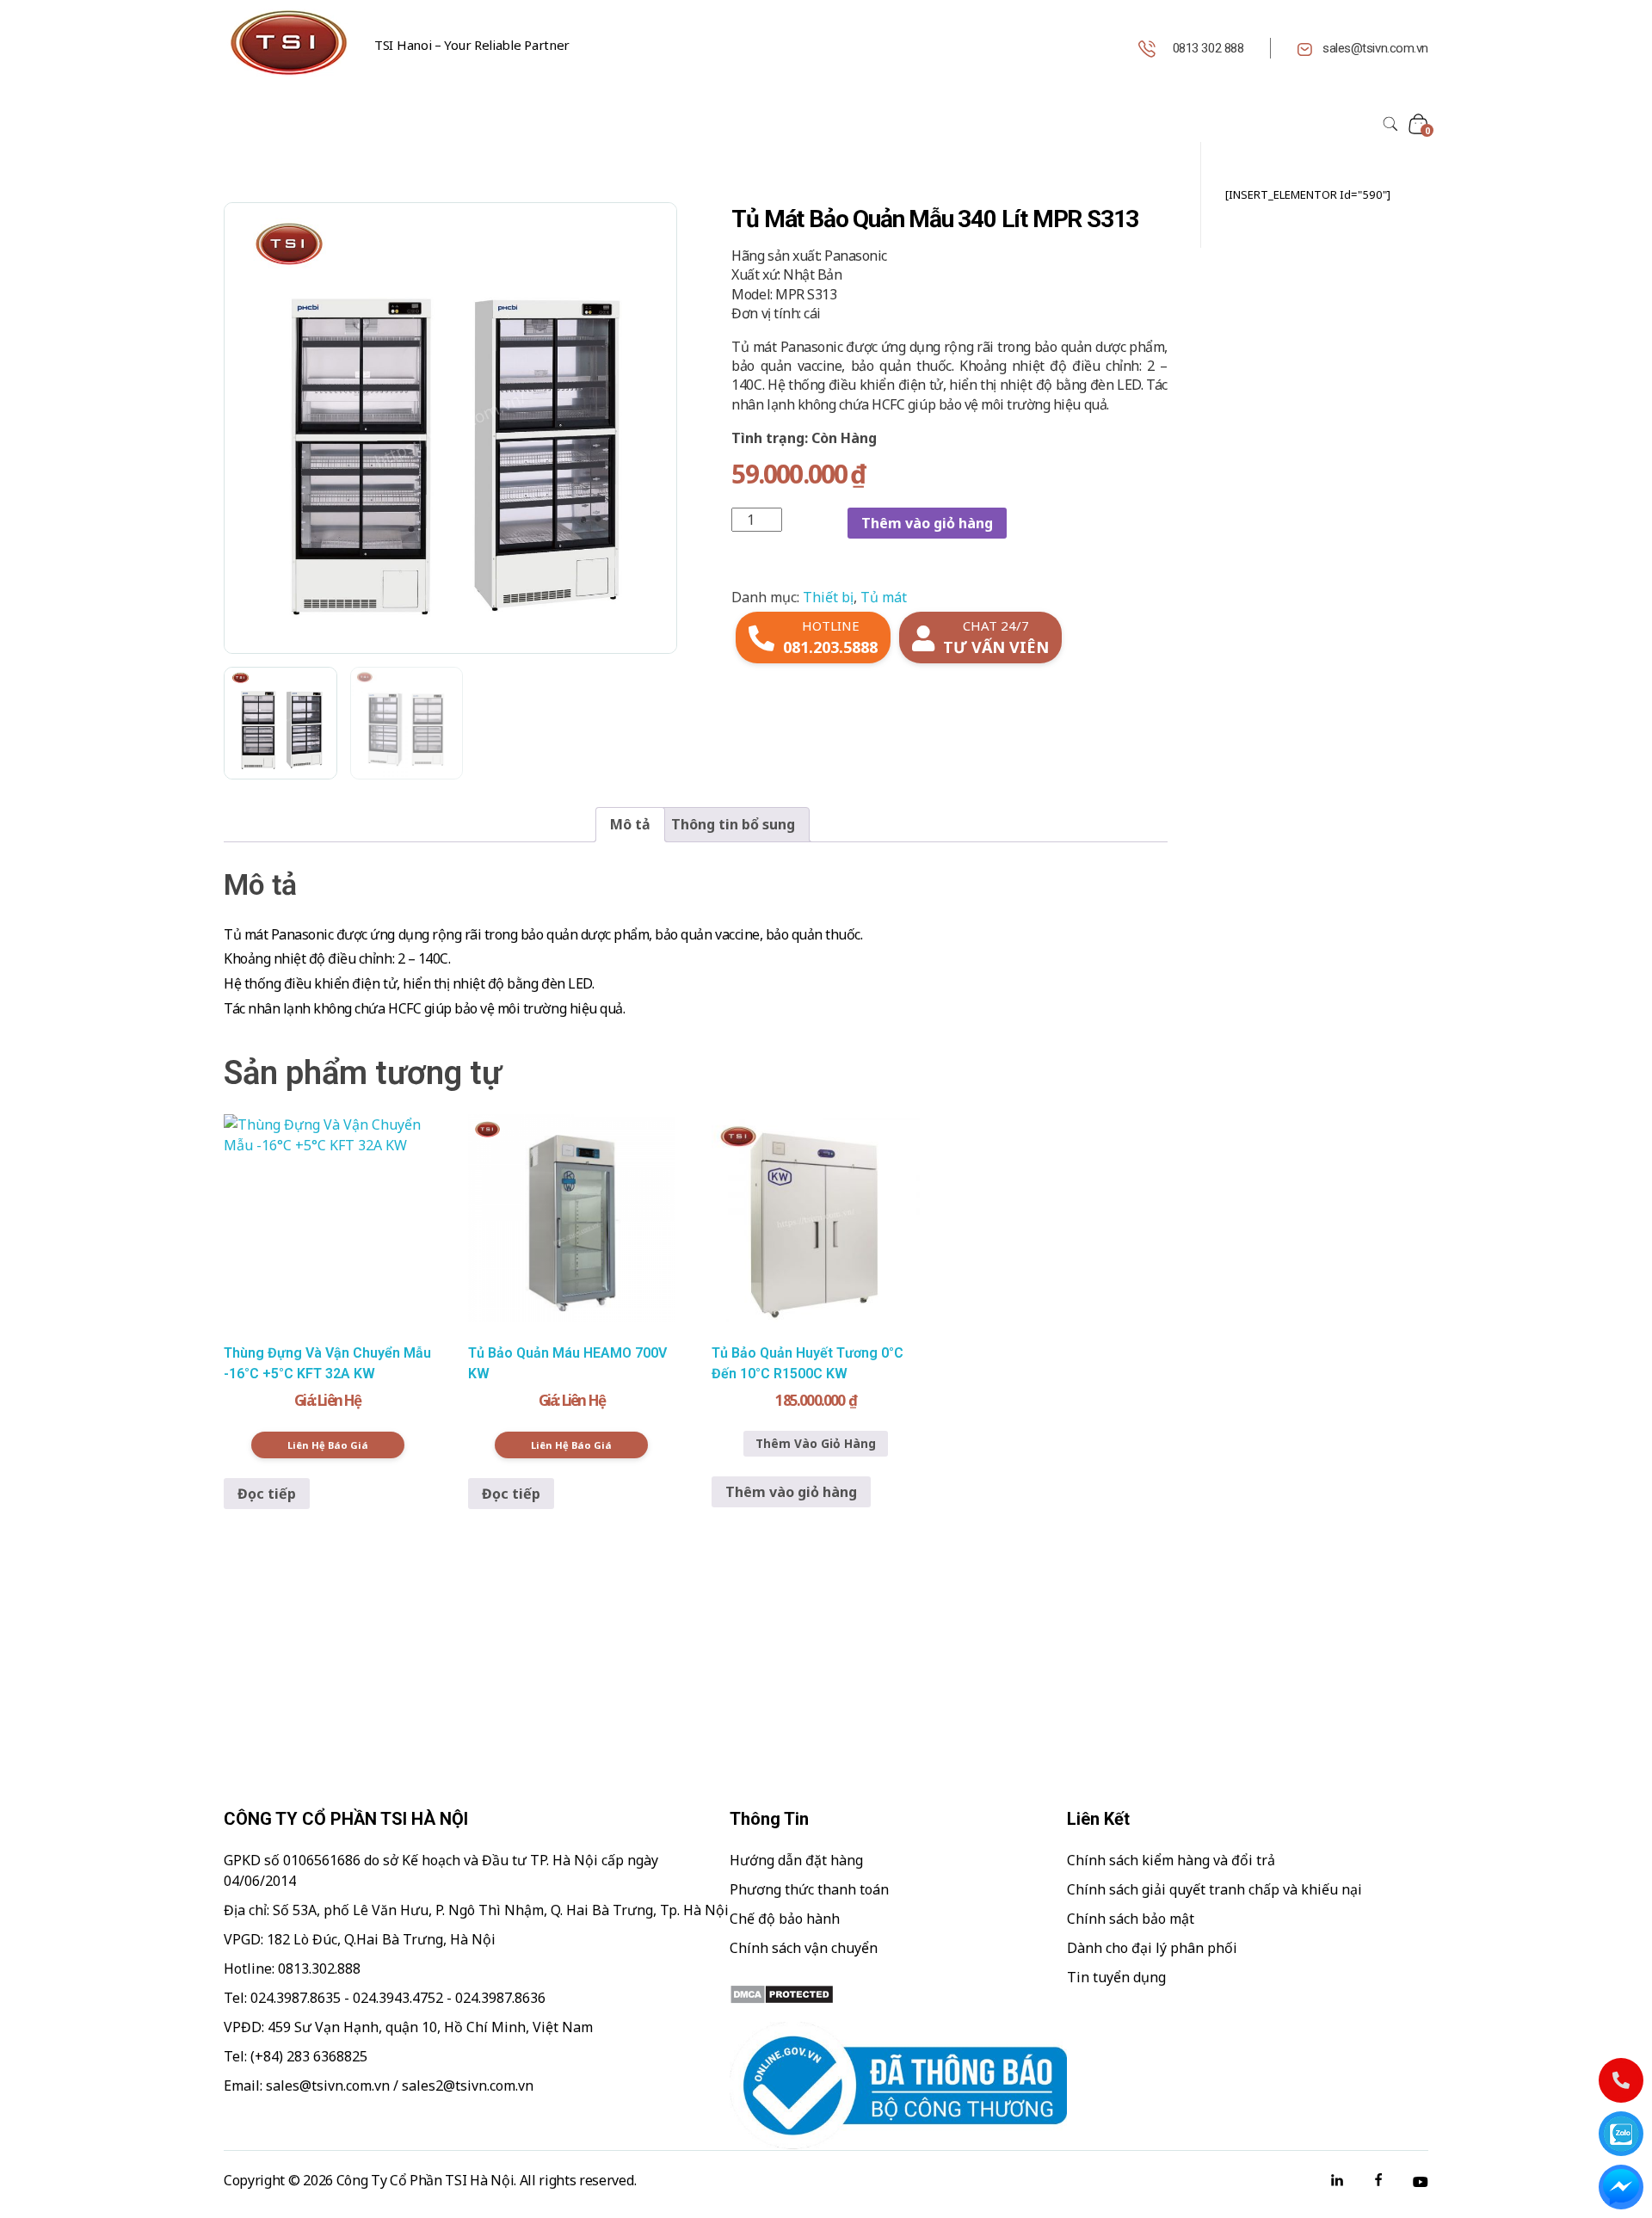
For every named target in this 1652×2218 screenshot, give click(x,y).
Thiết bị (828, 597)
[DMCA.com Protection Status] (898, 1994)
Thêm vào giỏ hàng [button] (791, 1492)
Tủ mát (884, 597)
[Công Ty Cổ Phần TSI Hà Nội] (288, 43)
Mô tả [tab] (630, 824)
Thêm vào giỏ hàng (927, 523)
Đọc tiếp (267, 1494)
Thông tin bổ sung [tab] (733, 824)
